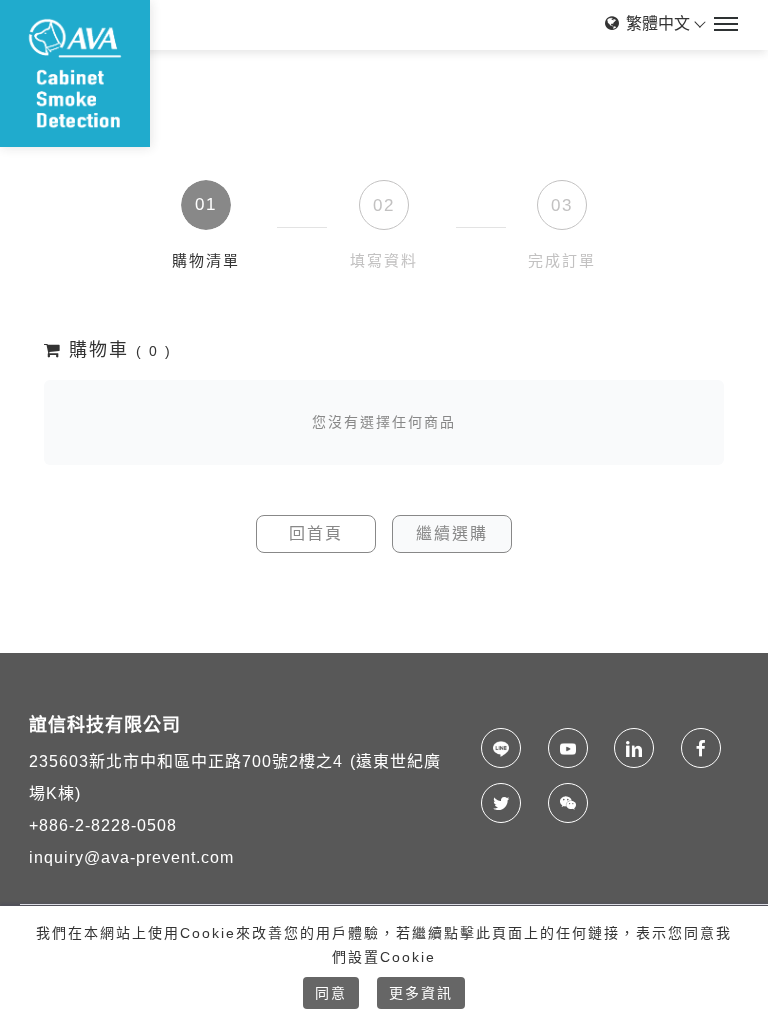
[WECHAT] (573, 803)
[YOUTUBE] (573, 748)
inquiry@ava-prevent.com (131, 857)
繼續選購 (452, 533)
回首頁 (316, 533)
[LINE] (506, 748)
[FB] (706, 748)
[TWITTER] (506, 803)
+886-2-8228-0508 (103, 825)
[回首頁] (75, 73)
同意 (331, 993)
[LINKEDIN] (639, 748)
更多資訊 (421, 993)
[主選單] (726, 25)
